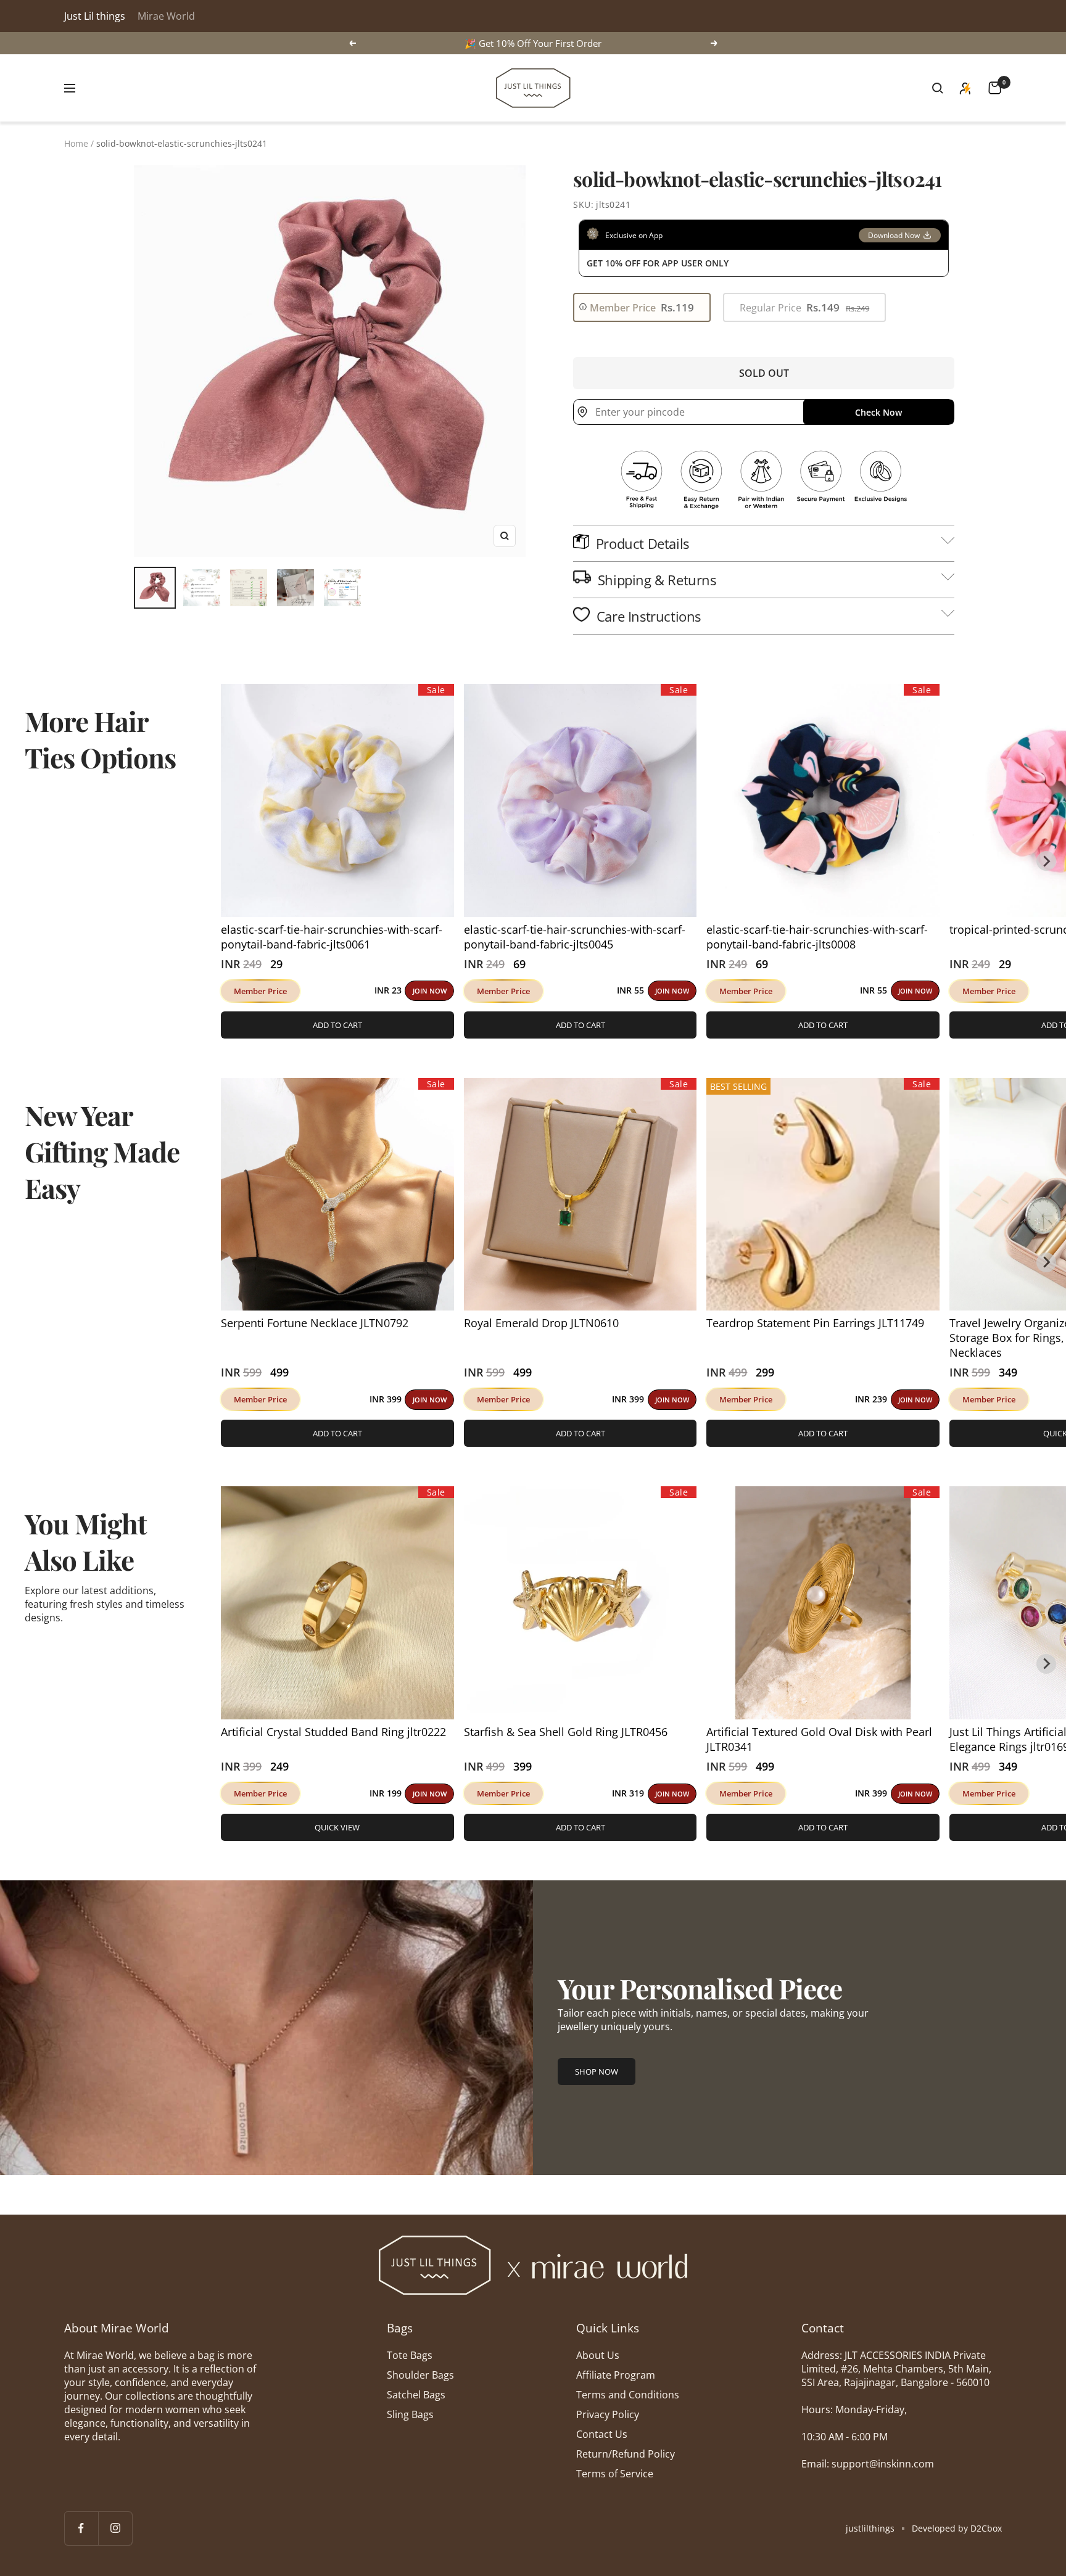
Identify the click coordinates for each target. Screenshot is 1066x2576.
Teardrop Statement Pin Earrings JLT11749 (815, 1323)
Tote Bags (410, 2355)
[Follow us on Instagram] (115, 2528)
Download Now (894, 235)
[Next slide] (1046, 861)
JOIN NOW (430, 991)
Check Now (878, 412)
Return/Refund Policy (626, 2454)
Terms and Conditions (628, 2395)
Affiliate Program (616, 2375)
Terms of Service (615, 2474)
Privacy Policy (608, 2414)
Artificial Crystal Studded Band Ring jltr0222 (333, 1732)
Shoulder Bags (420, 2375)
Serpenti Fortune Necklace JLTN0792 (315, 1323)
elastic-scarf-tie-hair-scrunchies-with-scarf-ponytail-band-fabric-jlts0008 (817, 937)
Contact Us (602, 2434)
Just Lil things (95, 16)
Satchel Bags (416, 2395)
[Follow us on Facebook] (81, 2528)
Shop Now (597, 2072)
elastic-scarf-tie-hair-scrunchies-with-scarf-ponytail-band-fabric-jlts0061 (332, 937)
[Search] (938, 88)
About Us (598, 2355)
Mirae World (166, 16)
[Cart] (995, 88)
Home (76, 143)
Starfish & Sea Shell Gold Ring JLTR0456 (566, 1732)
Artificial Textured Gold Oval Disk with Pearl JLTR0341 (819, 1739)
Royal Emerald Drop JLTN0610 (541, 1323)
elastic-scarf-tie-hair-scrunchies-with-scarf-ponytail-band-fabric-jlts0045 (575, 937)
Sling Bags (410, 2414)
